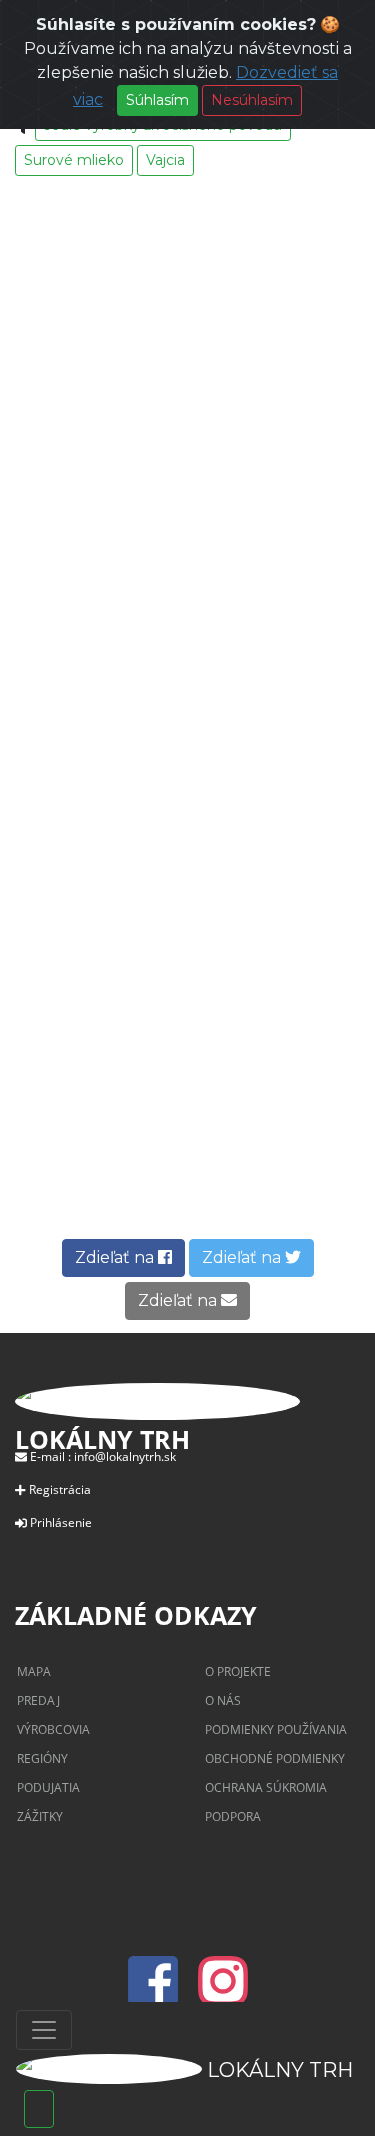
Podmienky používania (276, 1729)
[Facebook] (159, 1993)
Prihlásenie (61, 1522)
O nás (223, 1700)
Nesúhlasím (252, 100)
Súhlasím (157, 100)
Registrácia (60, 1489)
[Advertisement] (187, 623)
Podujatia (48, 1787)
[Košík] (39, 2109)
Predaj (38, 1700)
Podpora (233, 1816)
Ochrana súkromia (266, 1787)
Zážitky (40, 1816)
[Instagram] (223, 1993)
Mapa (34, 1671)
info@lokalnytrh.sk (125, 1456)
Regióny (42, 1758)
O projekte (238, 1671)
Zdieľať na (116, 1257)
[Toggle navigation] (44, 2030)
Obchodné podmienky (275, 1758)
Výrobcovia (53, 1729)
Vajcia (165, 160)
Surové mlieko (74, 160)
